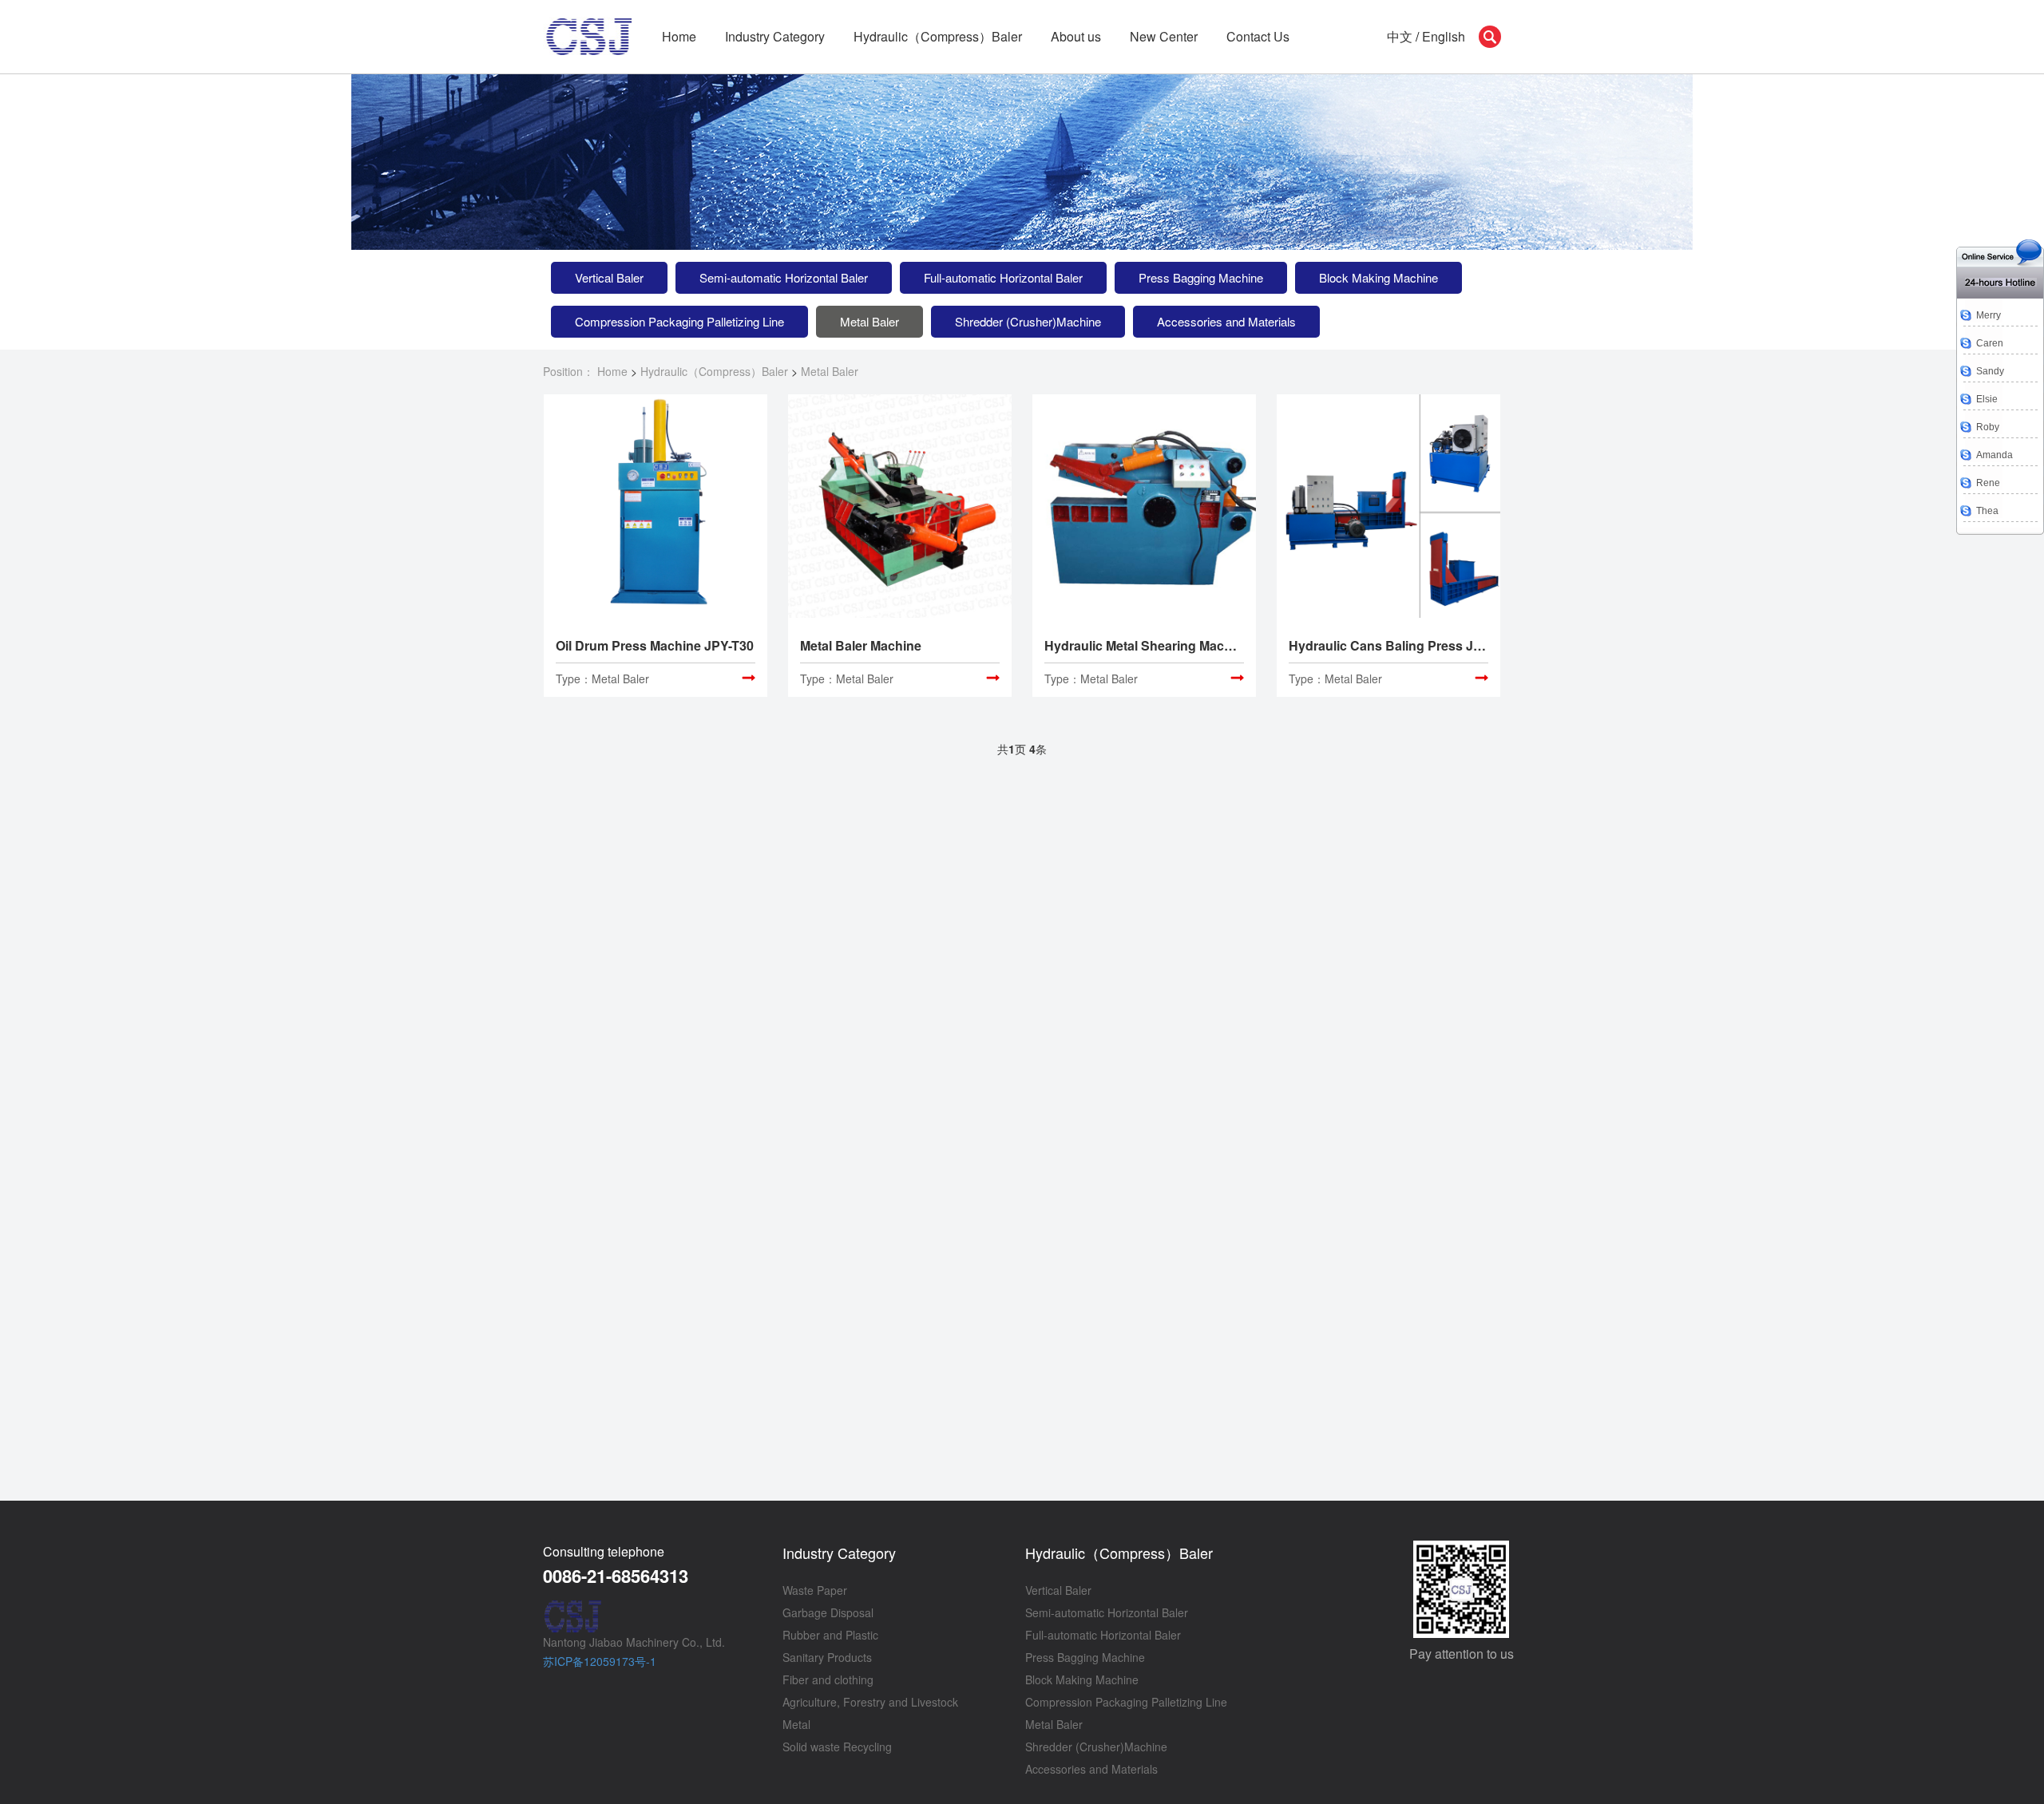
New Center (1164, 36)
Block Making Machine (1379, 277)
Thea (1987, 511)
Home (679, 36)
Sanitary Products (827, 1657)
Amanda (1994, 455)
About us (1076, 36)
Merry (1989, 315)
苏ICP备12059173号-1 (600, 1661)
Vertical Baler (609, 277)
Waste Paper (815, 1590)
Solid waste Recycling (837, 1747)
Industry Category (839, 1553)
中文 (1400, 36)
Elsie (1987, 399)
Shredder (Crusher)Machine (1028, 321)
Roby (1988, 427)
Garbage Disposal (828, 1612)
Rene (1988, 483)
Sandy (1990, 371)
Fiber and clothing (828, 1679)
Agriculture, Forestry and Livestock (870, 1702)
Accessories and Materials (1226, 321)
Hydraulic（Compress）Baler (938, 36)
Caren (1990, 343)
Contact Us (1258, 36)
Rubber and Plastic (830, 1635)
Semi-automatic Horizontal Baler (784, 277)
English (1444, 36)
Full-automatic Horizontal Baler (1003, 277)
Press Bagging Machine (1201, 277)
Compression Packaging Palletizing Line (679, 321)
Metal (796, 1724)
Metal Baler (869, 321)
